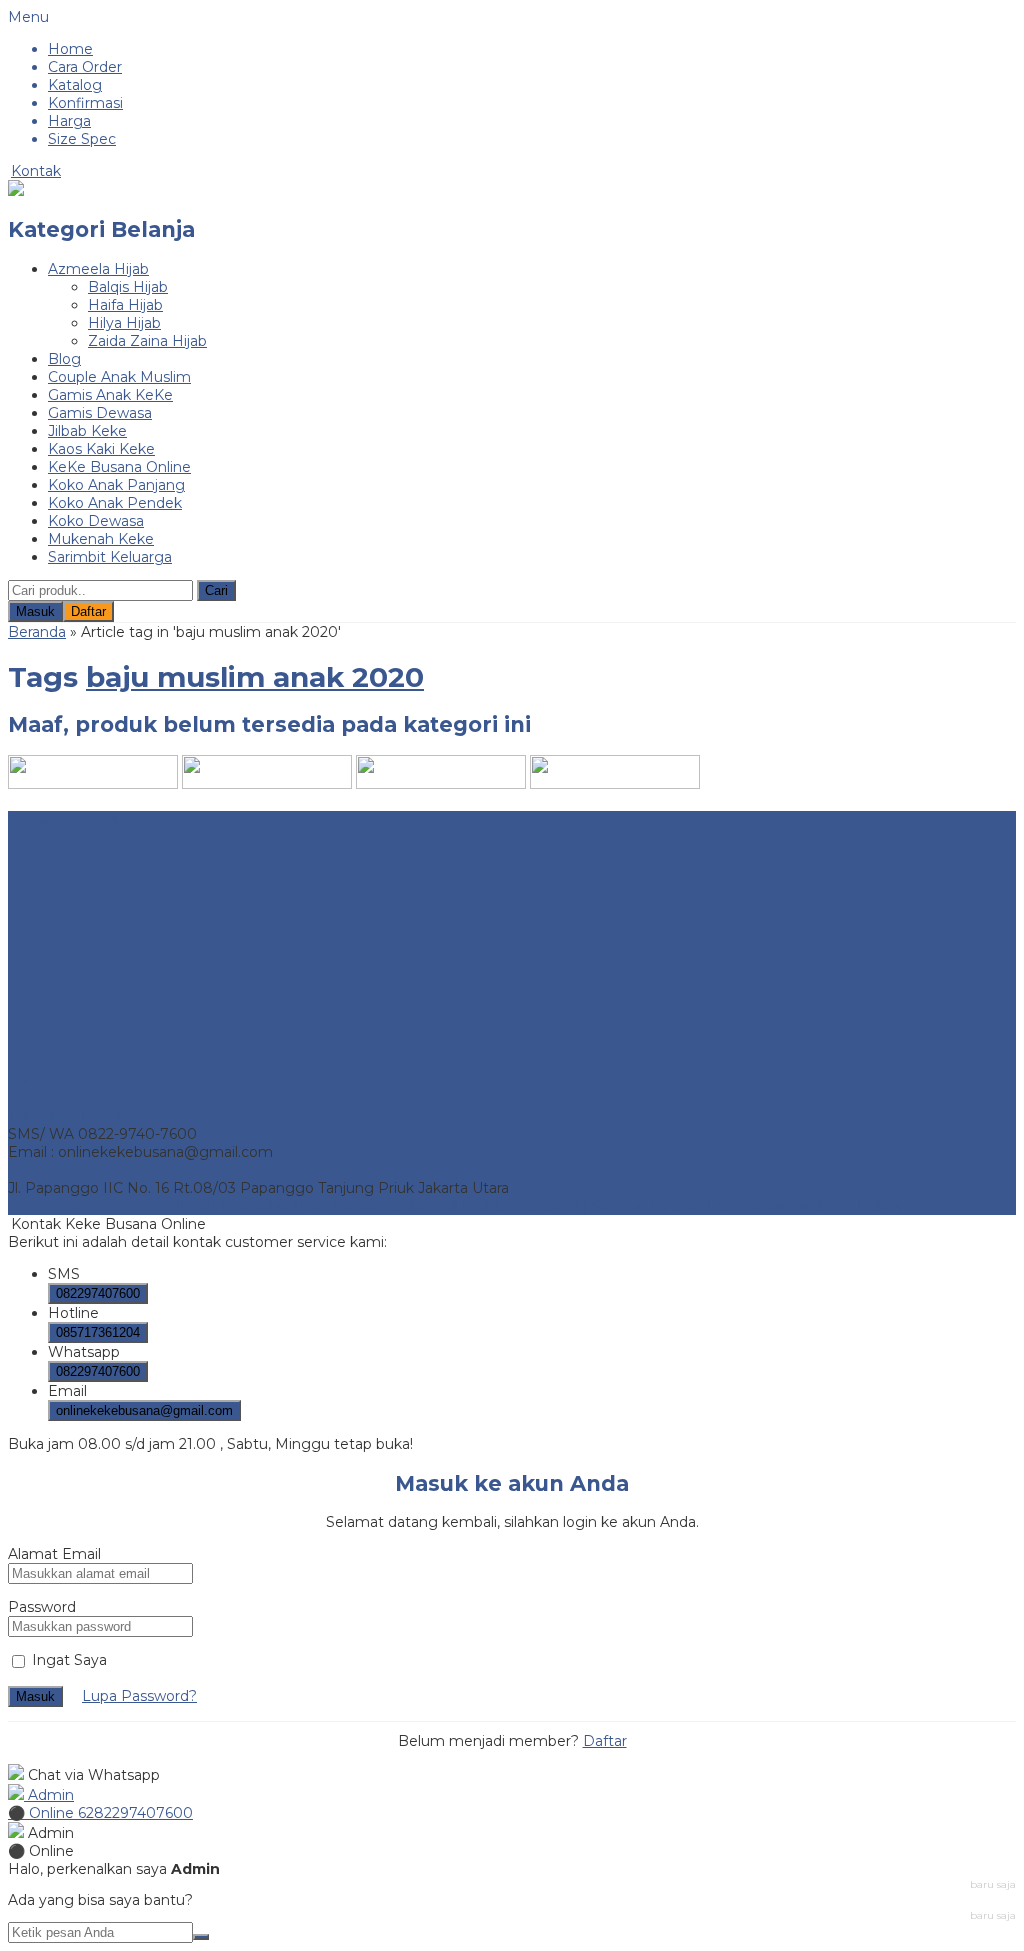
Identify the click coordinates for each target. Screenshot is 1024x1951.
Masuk (35, 611)
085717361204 (98, 1332)
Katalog (75, 85)
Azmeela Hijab (98, 269)
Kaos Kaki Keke (101, 449)
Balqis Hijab (128, 287)
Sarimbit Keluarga (110, 557)
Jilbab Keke (87, 431)
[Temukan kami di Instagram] (93, 784)
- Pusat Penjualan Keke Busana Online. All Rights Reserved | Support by (340, 1206)
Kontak (36, 171)
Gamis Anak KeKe (110, 395)
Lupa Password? (139, 1696)
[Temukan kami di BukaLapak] (615, 784)
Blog (64, 359)
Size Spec (82, 139)
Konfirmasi (85, 103)
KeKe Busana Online (119, 467)
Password (42, 1607)
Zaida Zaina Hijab (147, 341)
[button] (216, 590)
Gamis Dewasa (100, 413)
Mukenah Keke (101, 539)
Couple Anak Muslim (119, 377)
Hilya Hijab (124, 323)
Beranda (37, 632)
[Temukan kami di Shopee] (267, 784)
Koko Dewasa (96, 521)
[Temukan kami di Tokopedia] (441, 784)
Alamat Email (54, 1554)
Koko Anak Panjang (116, 485)
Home (70, 49)
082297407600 (98, 1293)
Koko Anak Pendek (115, 503)
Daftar (88, 611)
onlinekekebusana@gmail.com (144, 1410)
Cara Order (85, 67)
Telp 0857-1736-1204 (78, 1116)
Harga (69, 121)
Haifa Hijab (125, 305)
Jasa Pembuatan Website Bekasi (788, 1206)
